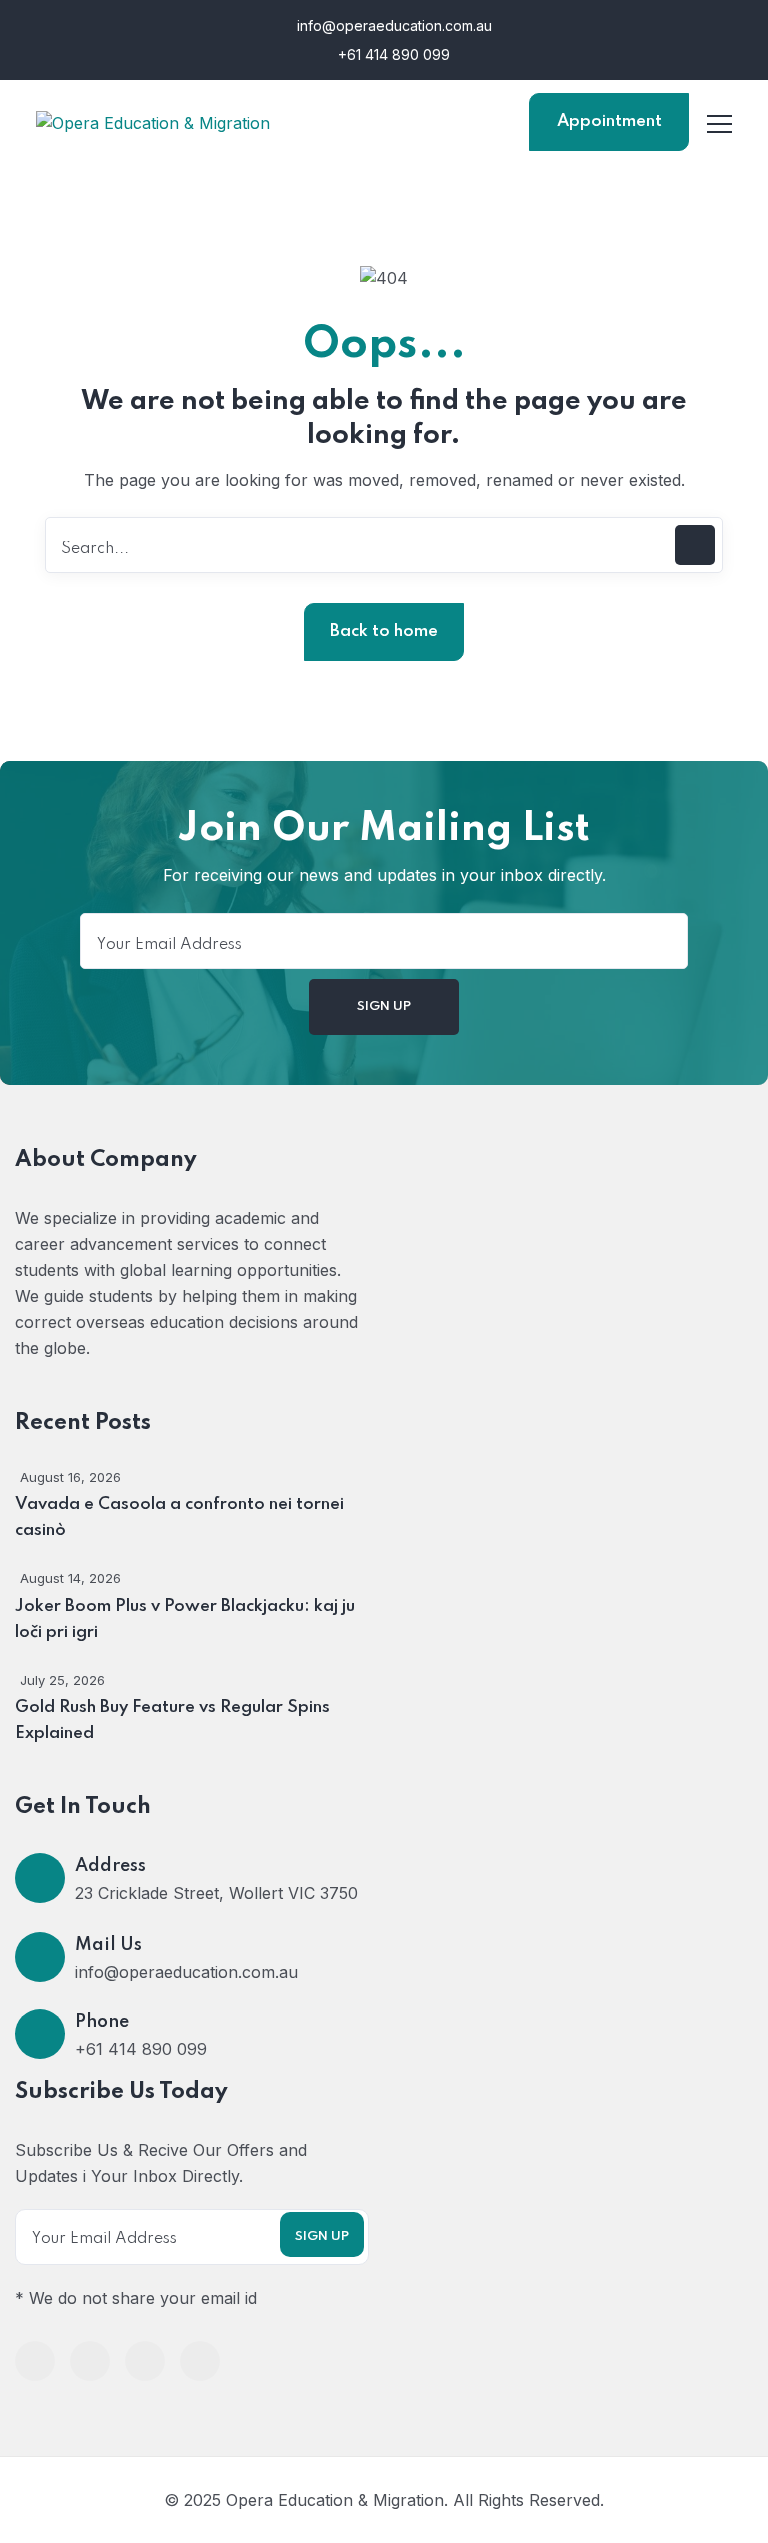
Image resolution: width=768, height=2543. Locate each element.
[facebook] (35, 2361)
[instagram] (200, 2361)
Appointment (609, 121)
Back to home (384, 631)
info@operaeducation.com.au (394, 25)
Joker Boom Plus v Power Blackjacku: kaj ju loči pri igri (185, 1619)
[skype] (145, 2361)
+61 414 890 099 (392, 54)
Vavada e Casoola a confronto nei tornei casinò (179, 1517)
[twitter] (90, 2361)
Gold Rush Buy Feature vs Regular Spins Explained (172, 1720)
